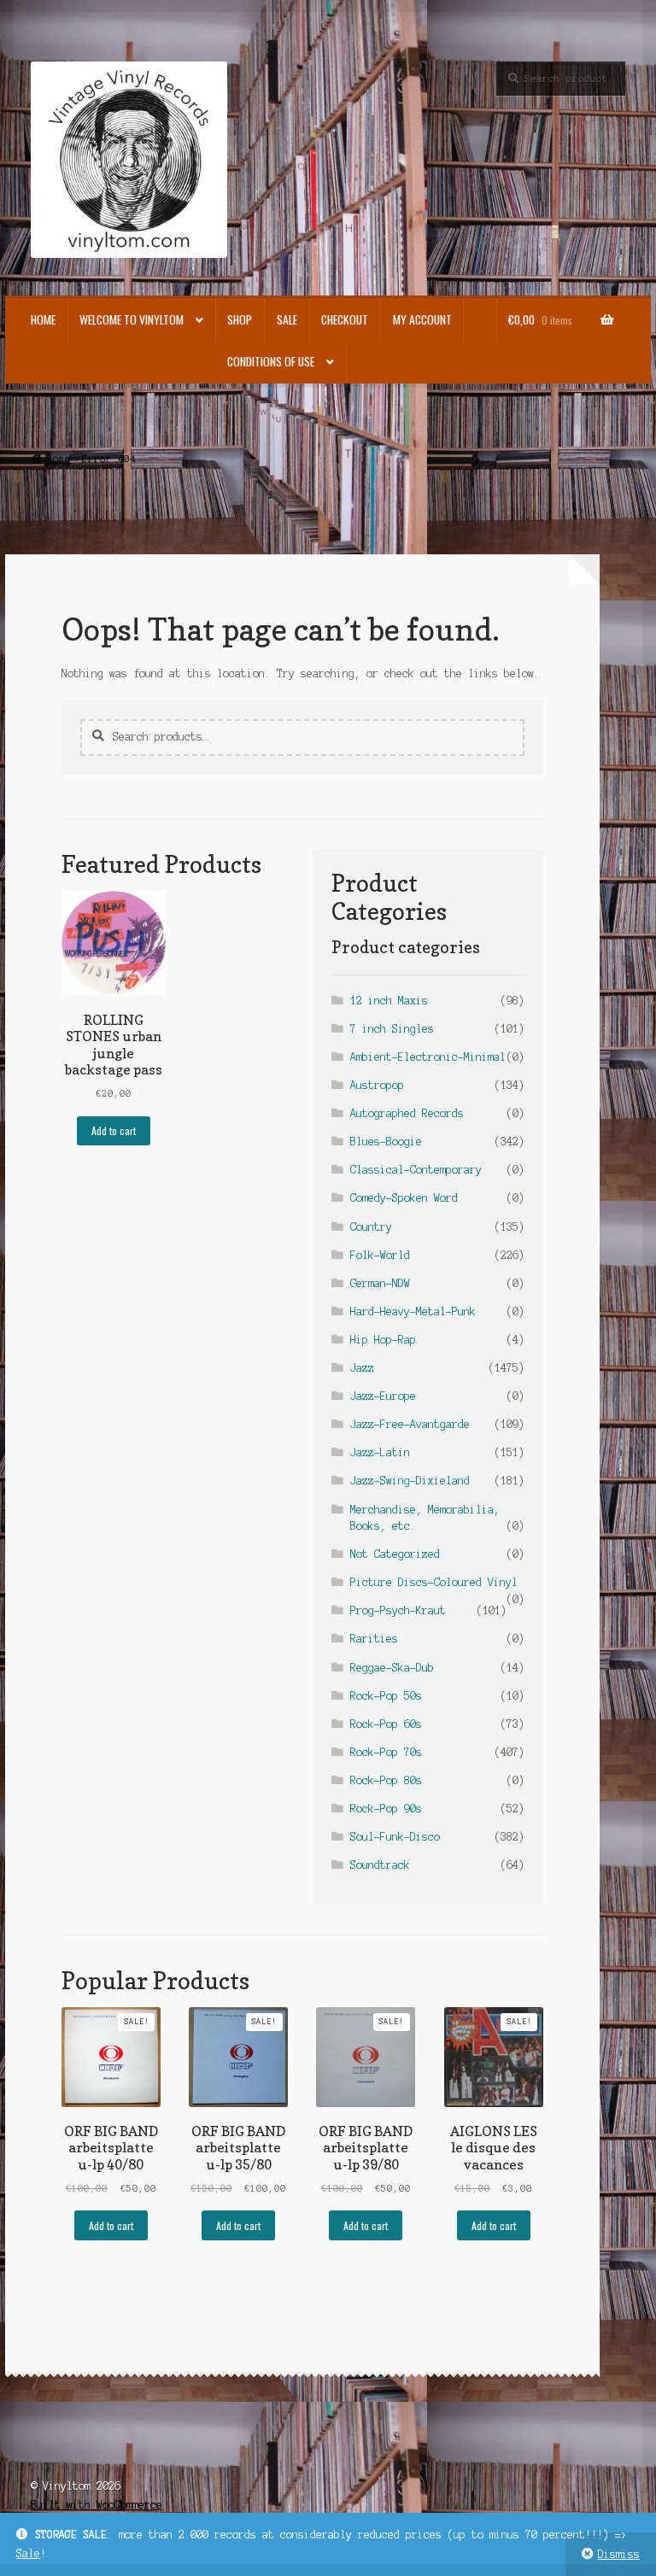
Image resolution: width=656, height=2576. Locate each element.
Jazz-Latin (380, 1452)
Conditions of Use (271, 361)
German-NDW (380, 1283)
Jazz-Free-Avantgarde (410, 1424)
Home (43, 319)
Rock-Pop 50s (386, 1696)
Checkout (345, 319)
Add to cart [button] (114, 1130)
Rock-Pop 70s (386, 1752)
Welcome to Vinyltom (132, 319)
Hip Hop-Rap (383, 1340)
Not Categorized (395, 1554)
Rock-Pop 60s (386, 1724)
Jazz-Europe (383, 1396)
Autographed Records (407, 1113)
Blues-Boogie (386, 1142)
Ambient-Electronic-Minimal (428, 1057)
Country (371, 1227)
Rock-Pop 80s (386, 1780)
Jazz (362, 1368)
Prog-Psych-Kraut (398, 1610)
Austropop (377, 1085)
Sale (28, 2553)
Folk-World (380, 1255)
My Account (422, 319)
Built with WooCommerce (97, 2505)
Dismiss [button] (619, 2554)
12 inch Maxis (389, 1001)
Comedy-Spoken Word (404, 1198)
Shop (240, 319)
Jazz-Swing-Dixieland (410, 1481)
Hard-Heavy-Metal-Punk (413, 1311)
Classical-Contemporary (416, 1170)
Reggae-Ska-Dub (392, 1668)
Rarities (374, 1639)
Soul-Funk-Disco (395, 1837)
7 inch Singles (392, 1029)
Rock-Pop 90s (386, 1809)
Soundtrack (380, 1865)
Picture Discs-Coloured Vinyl (434, 1582)
